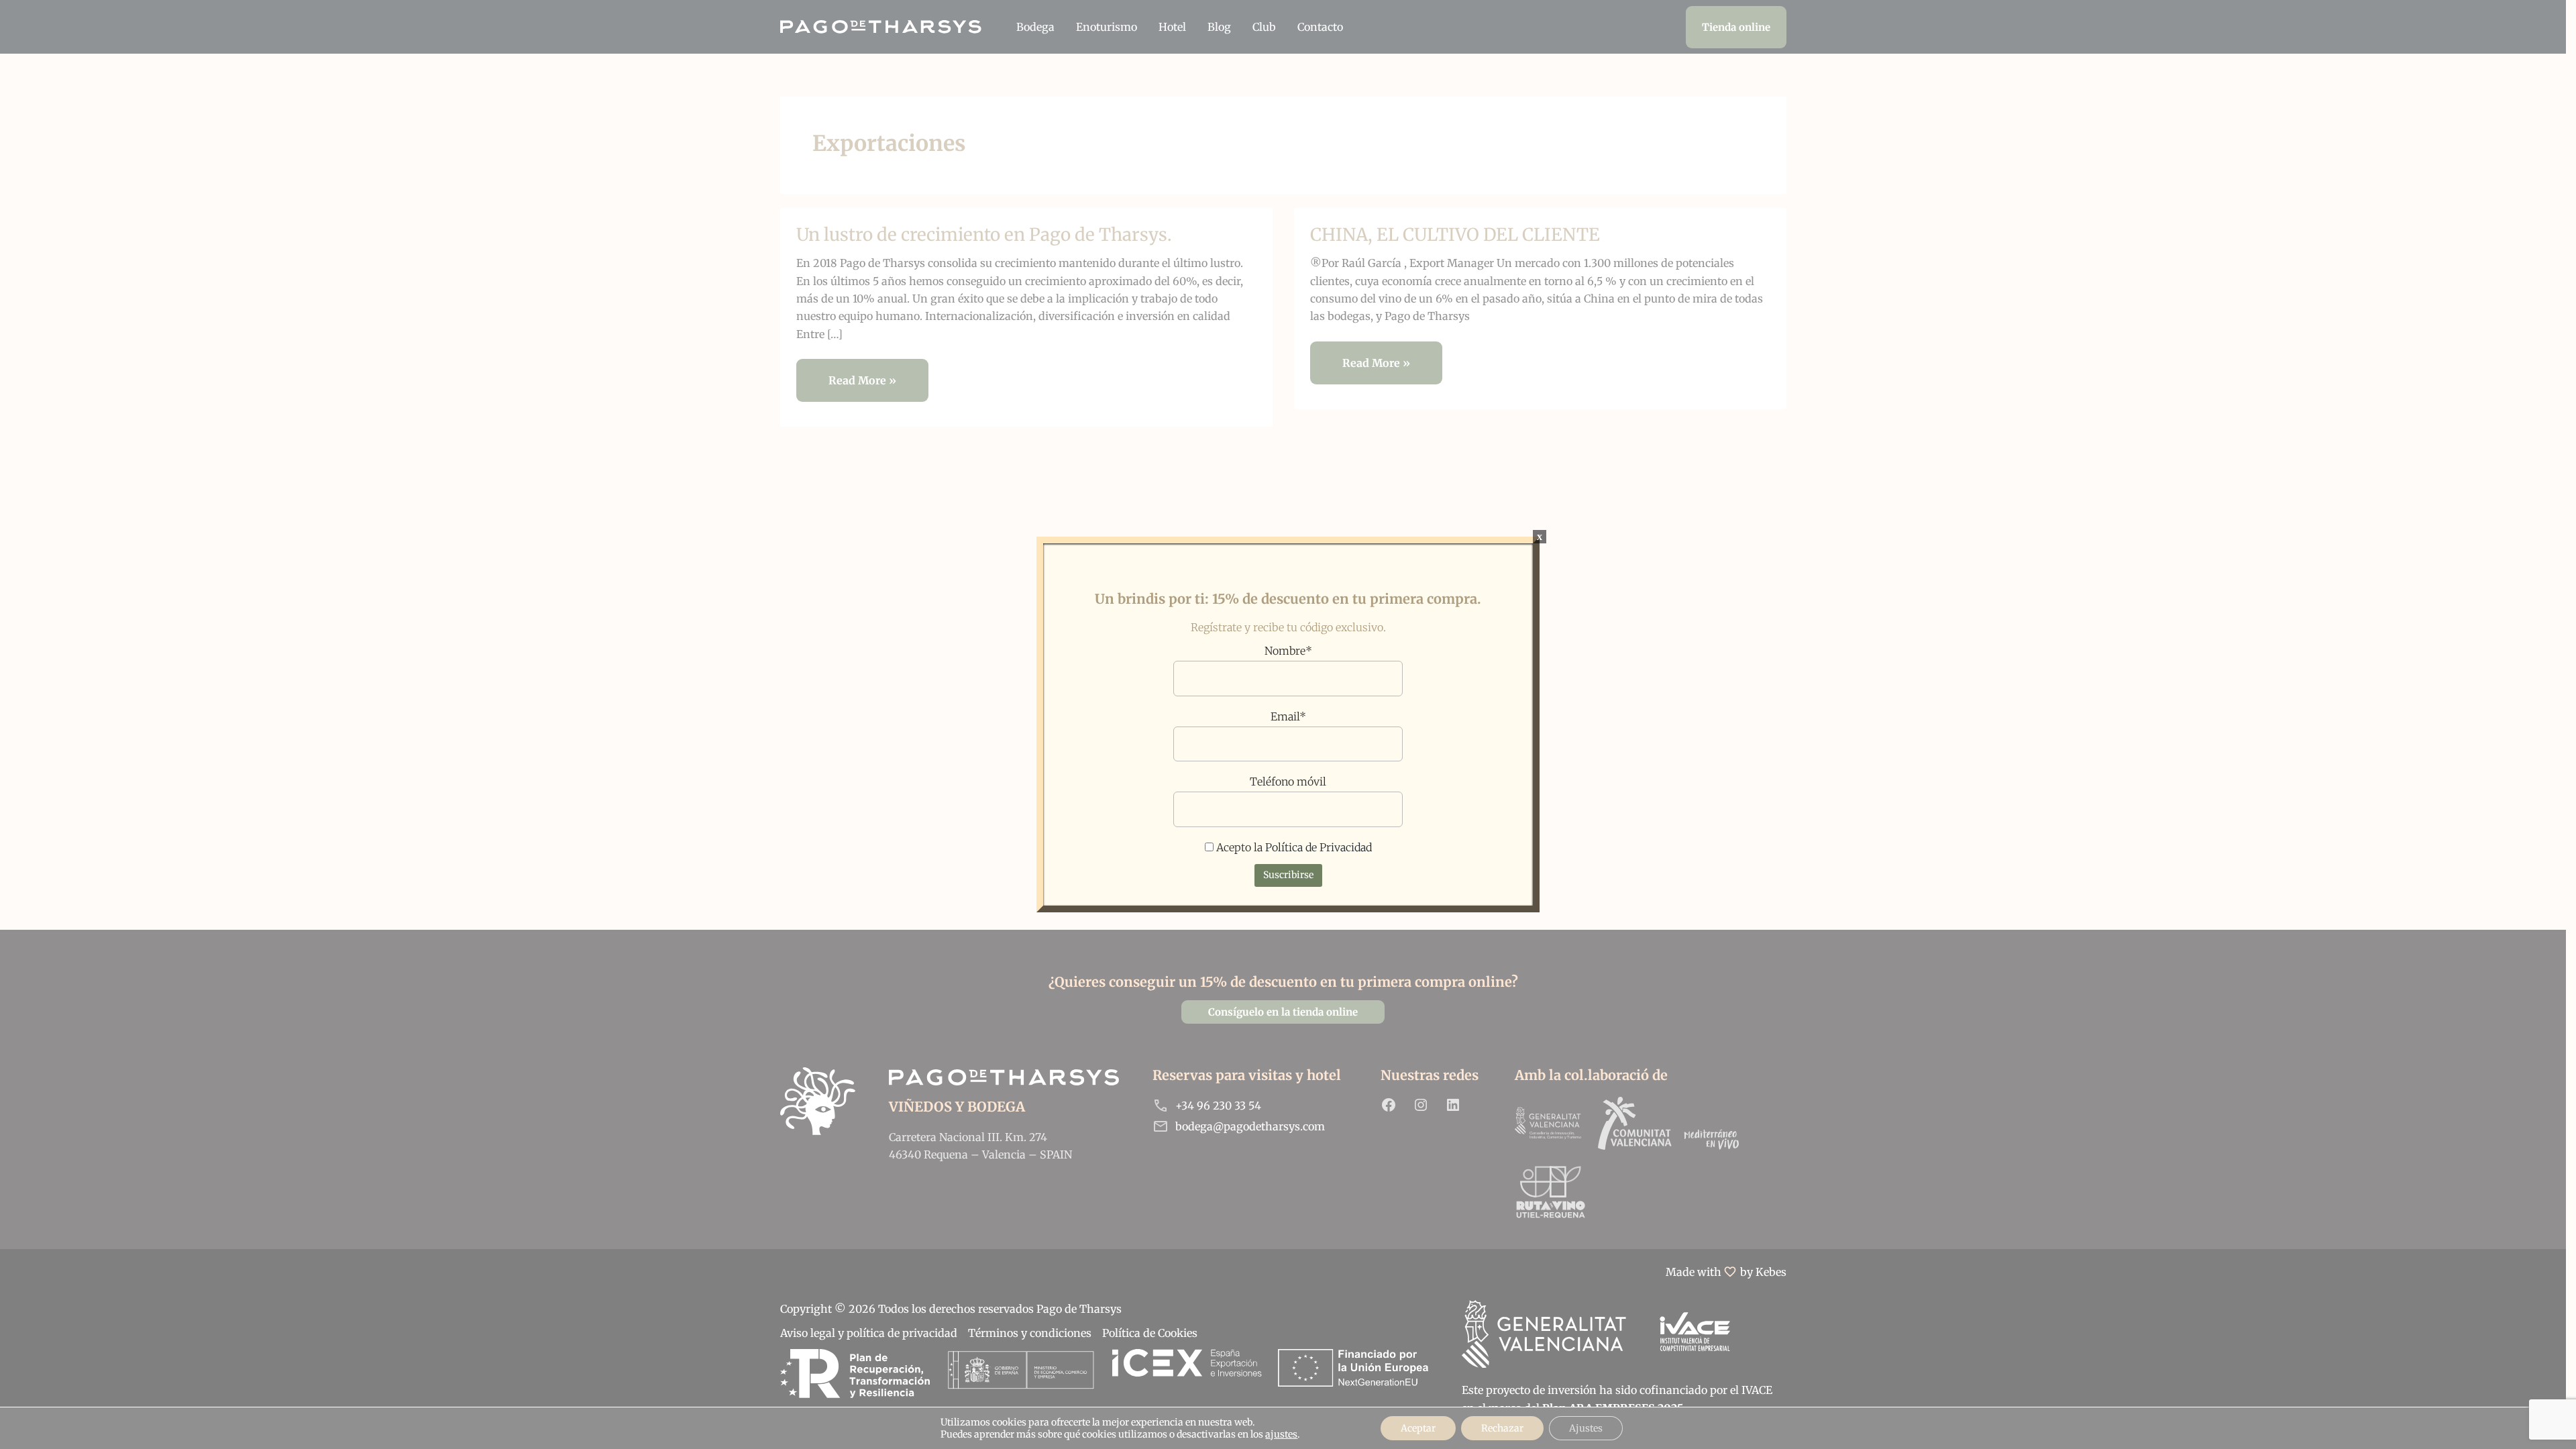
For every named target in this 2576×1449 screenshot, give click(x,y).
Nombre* (1288, 651)
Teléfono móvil (1288, 782)
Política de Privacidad (1319, 847)
